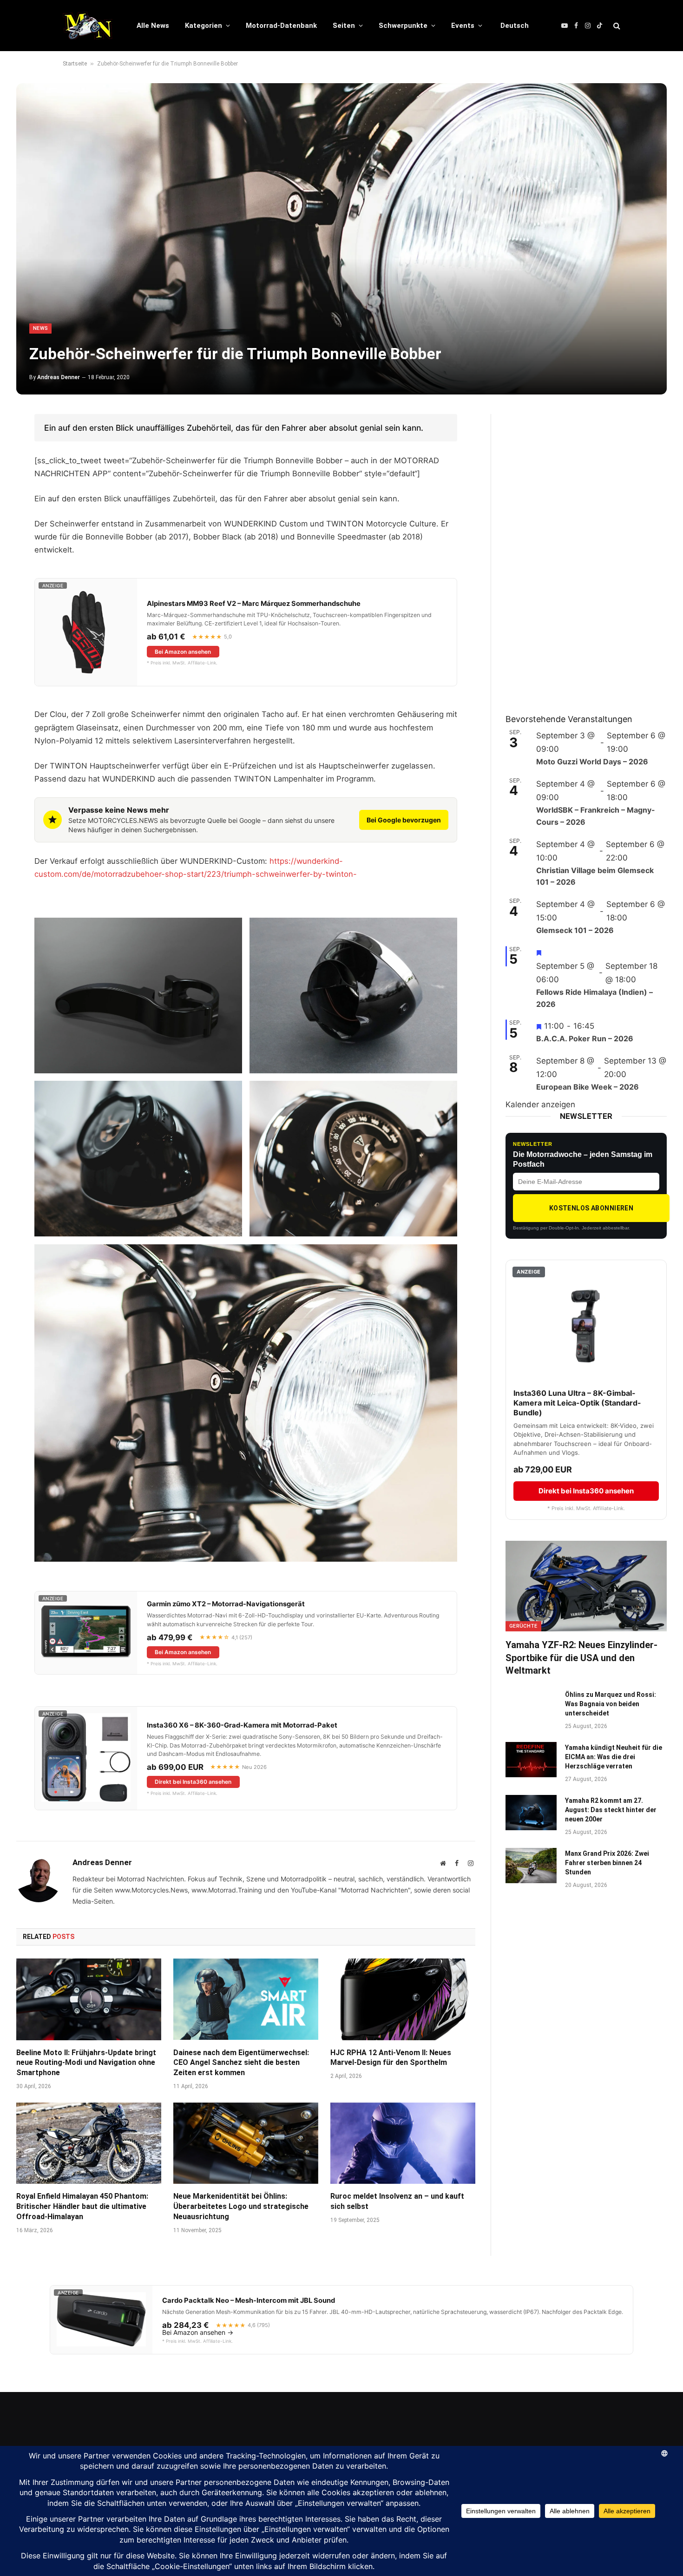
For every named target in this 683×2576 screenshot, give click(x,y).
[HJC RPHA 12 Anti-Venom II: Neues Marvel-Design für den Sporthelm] (403, 1999)
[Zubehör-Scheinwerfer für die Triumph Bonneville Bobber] (341, 239)
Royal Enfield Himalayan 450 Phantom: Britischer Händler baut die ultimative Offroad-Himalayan (82, 2206)
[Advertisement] (575, 553)
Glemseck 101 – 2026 (575, 930)
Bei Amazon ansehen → (198, 2333)
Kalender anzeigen (540, 1104)
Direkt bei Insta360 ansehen (193, 1782)
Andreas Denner (59, 377)
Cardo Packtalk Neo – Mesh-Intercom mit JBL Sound (249, 2300)
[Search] (616, 26)
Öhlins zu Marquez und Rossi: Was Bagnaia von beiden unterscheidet (611, 1704)
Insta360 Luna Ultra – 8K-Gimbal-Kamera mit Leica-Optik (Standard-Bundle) (577, 1403)
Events (463, 26)
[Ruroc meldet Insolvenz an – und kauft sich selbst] (403, 2143)
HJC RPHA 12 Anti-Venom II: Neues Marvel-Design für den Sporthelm (391, 2058)
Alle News (153, 26)
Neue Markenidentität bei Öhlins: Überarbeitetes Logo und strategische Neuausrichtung (241, 2206)
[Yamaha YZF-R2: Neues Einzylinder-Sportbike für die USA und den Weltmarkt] (586, 1586)
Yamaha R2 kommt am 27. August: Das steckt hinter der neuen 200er (611, 1810)
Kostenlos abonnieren (591, 1208)
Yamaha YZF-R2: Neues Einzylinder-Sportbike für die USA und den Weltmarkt (581, 1657)
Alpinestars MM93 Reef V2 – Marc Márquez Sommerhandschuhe (254, 604)
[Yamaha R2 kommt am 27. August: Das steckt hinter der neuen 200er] (531, 1813)
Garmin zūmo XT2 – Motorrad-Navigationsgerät (226, 1604)
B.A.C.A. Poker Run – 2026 (585, 1038)
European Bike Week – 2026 (588, 1087)
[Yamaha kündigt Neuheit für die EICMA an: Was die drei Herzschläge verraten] (531, 1760)
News (40, 328)
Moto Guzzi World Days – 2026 (592, 762)
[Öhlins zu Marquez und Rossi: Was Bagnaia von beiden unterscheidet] (531, 1707)
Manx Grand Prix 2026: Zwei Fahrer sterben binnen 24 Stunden (607, 1863)
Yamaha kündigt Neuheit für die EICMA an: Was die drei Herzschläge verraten (614, 1757)
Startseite (75, 64)
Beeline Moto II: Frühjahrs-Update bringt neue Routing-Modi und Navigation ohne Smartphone (86, 2063)
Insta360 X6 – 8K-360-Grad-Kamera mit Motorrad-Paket (242, 1725)
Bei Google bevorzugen (404, 820)
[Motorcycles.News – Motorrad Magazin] (88, 26)
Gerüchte (523, 1626)
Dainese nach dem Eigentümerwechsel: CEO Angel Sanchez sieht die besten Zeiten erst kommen (241, 2063)
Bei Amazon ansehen (183, 652)
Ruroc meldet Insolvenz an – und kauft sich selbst (397, 2201)
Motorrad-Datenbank (281, 26)
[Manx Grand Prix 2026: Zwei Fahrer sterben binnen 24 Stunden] (531, 1866)
